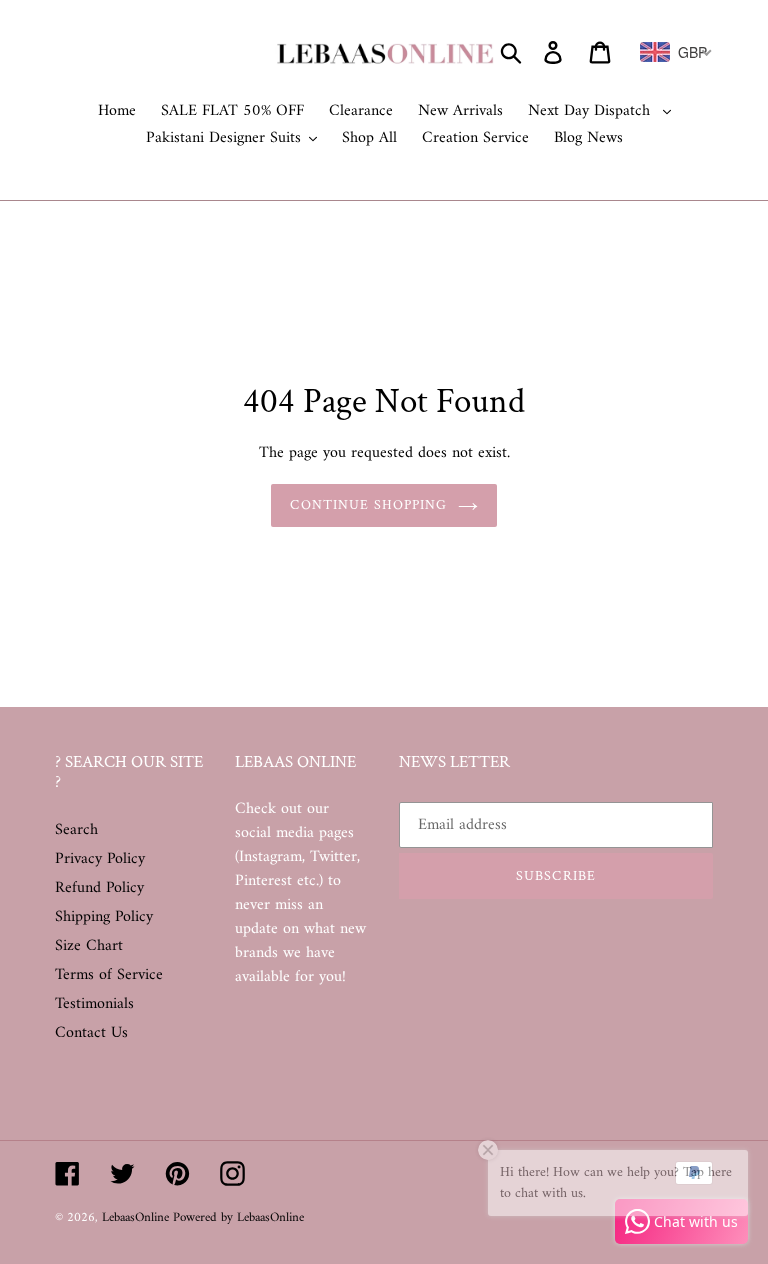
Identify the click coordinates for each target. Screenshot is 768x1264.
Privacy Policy (100, 859)
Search (76, 830)
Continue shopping (368, 505)
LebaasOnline (137, 1217)
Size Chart (89, 946)
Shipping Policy (104, 917)
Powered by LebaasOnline (238, 1217)
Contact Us (91, 1033)
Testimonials (94, 1004)
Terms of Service (109, 975)
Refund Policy (99, 888)
